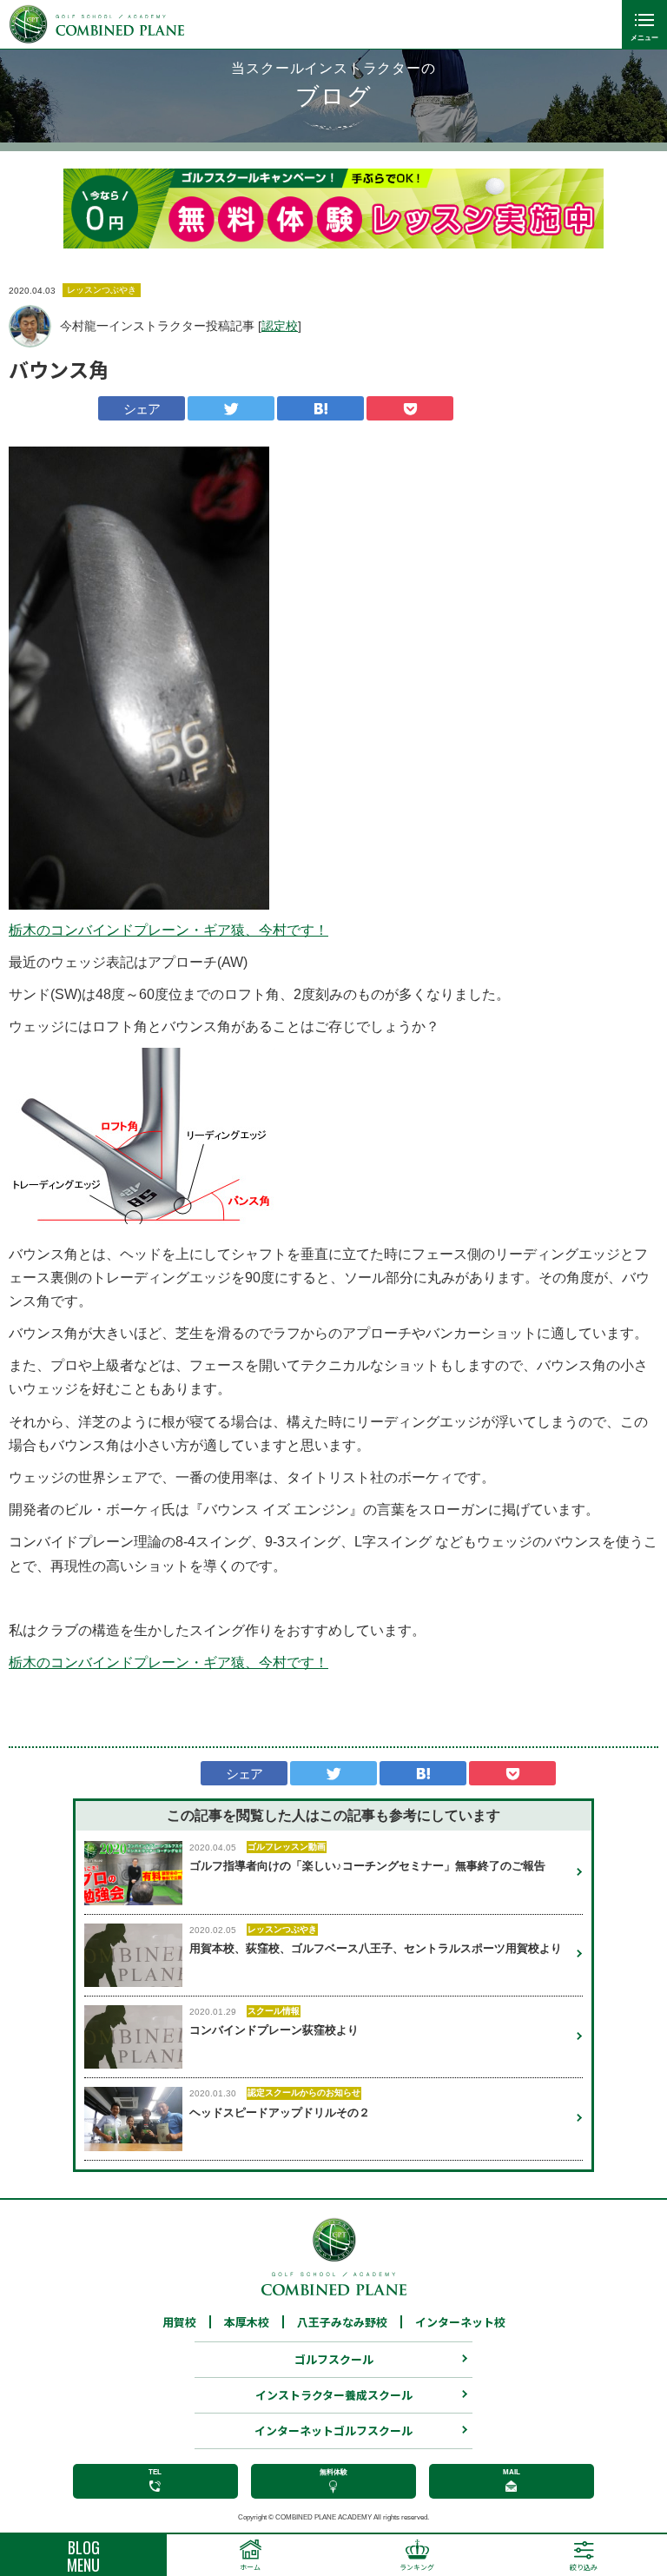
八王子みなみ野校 (342, 2322)
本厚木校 (247, 2322)
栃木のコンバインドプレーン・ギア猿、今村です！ (168, 930)
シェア (142, 409)
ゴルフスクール (334, 2359)
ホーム (250, 2567)
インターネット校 (460, 2322)
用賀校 (179, 2322)
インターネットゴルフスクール (333, 2430)
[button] (89, 209)
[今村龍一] (30, 326)
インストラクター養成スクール (334, 2395)
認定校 (280, 326)
